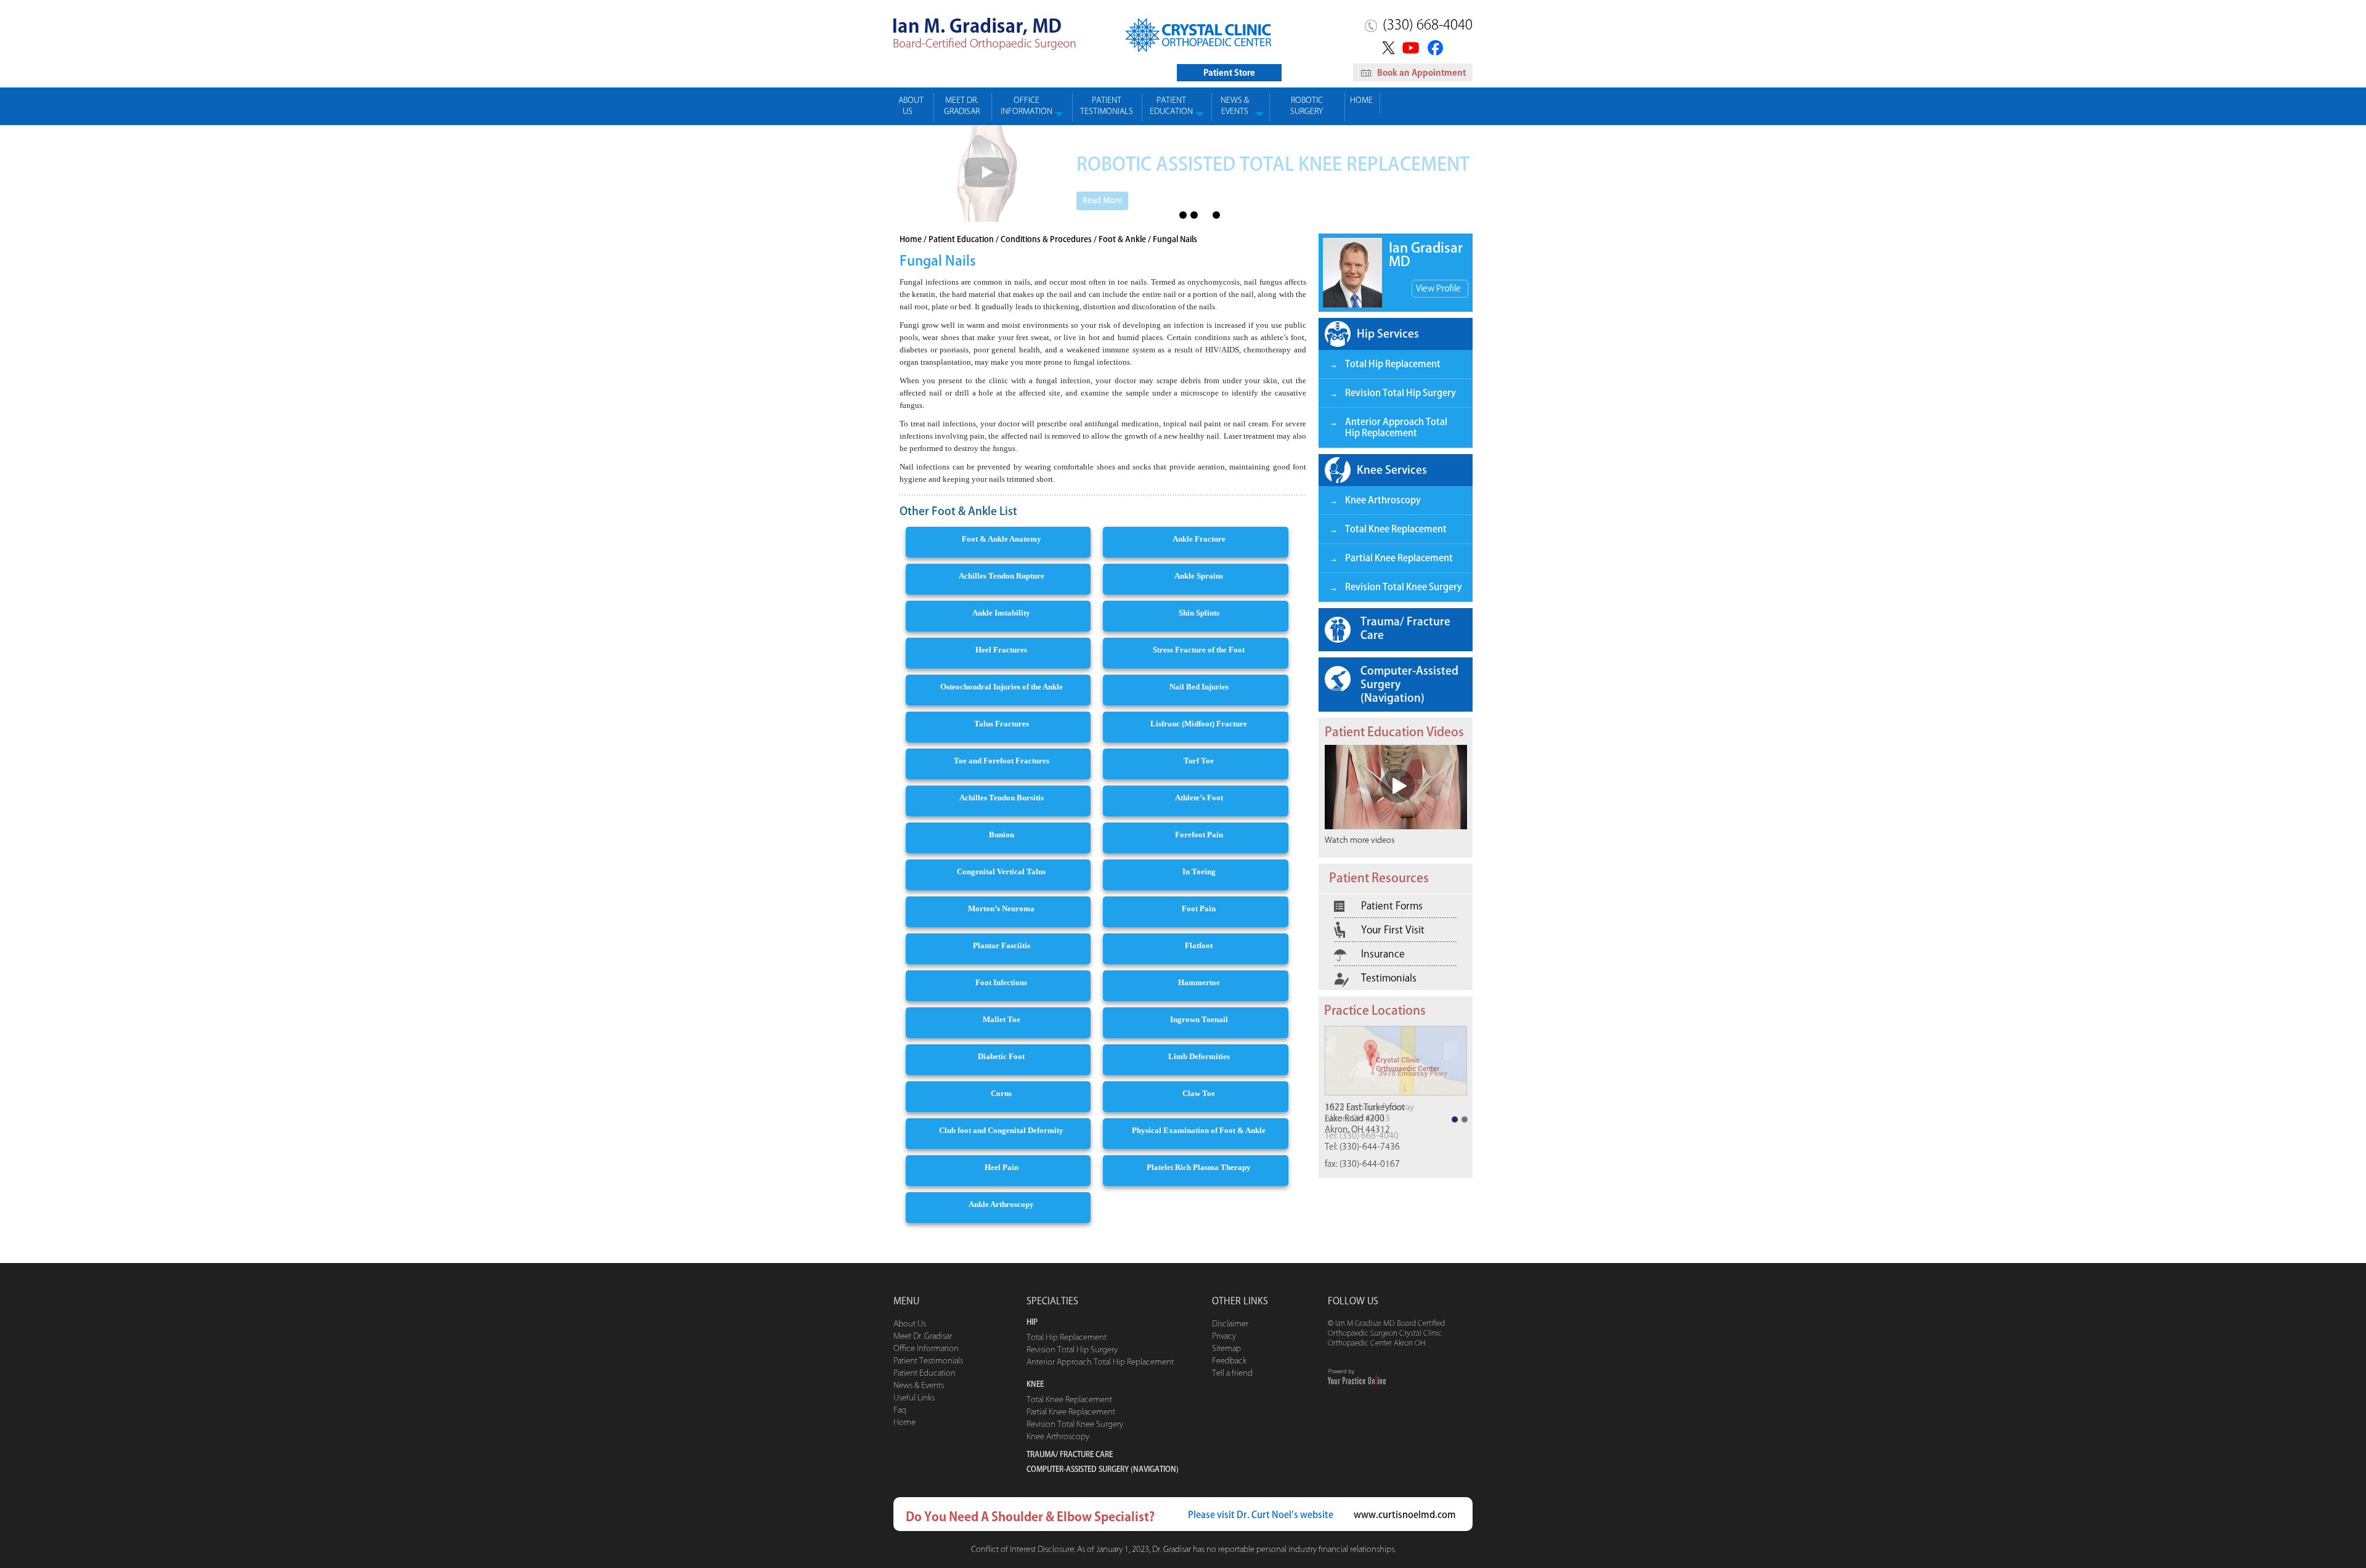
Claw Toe (1199, 1093)
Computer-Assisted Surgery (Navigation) (1409, 684)
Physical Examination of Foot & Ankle (1199, 1130)
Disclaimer (1230, 1324)
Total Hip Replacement (1393, 364)
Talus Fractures (1002, 724)
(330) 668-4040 (1428, 25)
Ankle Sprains (1199, 576)
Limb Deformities (1199, 1056)
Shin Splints (1199, 613)
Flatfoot (1199, 945)
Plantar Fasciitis (1002, 945)
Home (1361, 100)
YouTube (1412, 47)
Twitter (1387, 47)
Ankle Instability (1001, 613)
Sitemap (1226, 1348)
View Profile (1438, 288)
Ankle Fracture (1199, 539)
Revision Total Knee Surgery (1404, 587)
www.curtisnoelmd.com (1405, 1515)
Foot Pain (1199, 908)
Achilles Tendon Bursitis (1002, 798)
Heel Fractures (1001, 650)
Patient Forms (1392, 906)
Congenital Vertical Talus (1001, 871)
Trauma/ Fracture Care (1405, 628)
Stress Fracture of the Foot (1199, 650)
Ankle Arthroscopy (1001, 1204)
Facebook (1437, 47)
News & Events (1235, 106)
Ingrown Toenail (1199, 1019)
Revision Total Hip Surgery (1400, 393)
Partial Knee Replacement (1399, 558)
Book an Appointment (1421, 73)
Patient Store (1229, 73)
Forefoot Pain (1199, 835)
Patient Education (1171, 106)
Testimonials (1389, 978)
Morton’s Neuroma (1001, 908)
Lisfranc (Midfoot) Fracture (1199, 724)
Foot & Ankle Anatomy (1002, 539)
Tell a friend (1232, 1373)
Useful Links (914, 1398)
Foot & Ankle (1122, 239)
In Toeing (1199, 871)
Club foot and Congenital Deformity (1001, 1130)
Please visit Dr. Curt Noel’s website (1261, 1515)
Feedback (1229, 1361)
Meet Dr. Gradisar (962, 106)
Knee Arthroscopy (1383, 500)
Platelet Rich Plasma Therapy (1199, 1167)
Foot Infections (1001, 982)
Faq (900, 1410)
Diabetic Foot (1001, 1056)
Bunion (1002, 835)
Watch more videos (1360, 840)
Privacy (1224, 1336)
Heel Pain (1002, 1167)
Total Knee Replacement (1396, 529)
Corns (1001, 1093)
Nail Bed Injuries (1199, 687)
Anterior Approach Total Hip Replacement (1396, 427)
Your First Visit (1393, 930)
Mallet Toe (1002, 1019)
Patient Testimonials (1107, 106)
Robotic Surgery (1307, 106)
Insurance (1383, 954)
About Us (911, 106)
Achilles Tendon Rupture (1002, 576)
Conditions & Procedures (1046, 239)
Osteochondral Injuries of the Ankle (1002, 687)
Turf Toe (1199, 761)
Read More (1102, 201)
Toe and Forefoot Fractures (1002, 761)
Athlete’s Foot (1199, 798)
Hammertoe (1199, 982)
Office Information (1026, 106)
